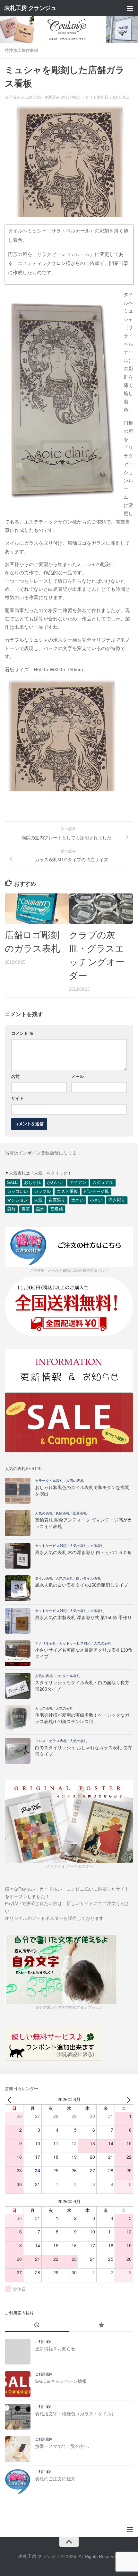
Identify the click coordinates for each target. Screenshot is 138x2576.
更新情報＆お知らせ (55, 2349)
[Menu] (130, 8)
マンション (17, 1200)
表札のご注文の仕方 (55, 2479)
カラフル (42, 1191)
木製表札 (97, 1546)
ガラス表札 (44, 1708)
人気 (38, 1200)
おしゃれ (32, 1182)
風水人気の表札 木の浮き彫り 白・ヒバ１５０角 (83, 1552)
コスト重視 (67, 1191)
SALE (13, 1182)
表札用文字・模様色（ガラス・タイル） (75, 2414)
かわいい (55, 1182)
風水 (40, 1209)
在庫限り (57, 1200)
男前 (11, 1209)
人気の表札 (75, 1481)
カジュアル (103, 1182)
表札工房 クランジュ (30, 8)
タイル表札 (44, 1578)
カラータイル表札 (49, 1481)
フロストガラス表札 (51, 1741)
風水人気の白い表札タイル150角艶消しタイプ (82, 1585)
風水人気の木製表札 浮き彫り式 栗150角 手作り (83, 1618)
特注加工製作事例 (22, 50)
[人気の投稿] (101, 2326)
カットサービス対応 (51, 1546)
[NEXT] (127, 2099)
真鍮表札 (63, 1513)
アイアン (78, 1182)
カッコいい (17, 1191)
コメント (22, 1033)
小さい (96, 1200)
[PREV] (11, 2099)
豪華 (26, 1209)
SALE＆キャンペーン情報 (61, 2381)
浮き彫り (117, 1200)
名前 (15, 1076)
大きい (78, 1200)
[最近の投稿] (37, 2326)
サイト (17, 1098)
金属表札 (80, 1513)
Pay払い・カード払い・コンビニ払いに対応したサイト (74, 1889)
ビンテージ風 (96, 1191)
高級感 (57, 1209)
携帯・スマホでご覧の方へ (62, 2446)
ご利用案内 (44, 2342)
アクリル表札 (46, 1643)
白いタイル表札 (88, 1578)
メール (78, 1076)
